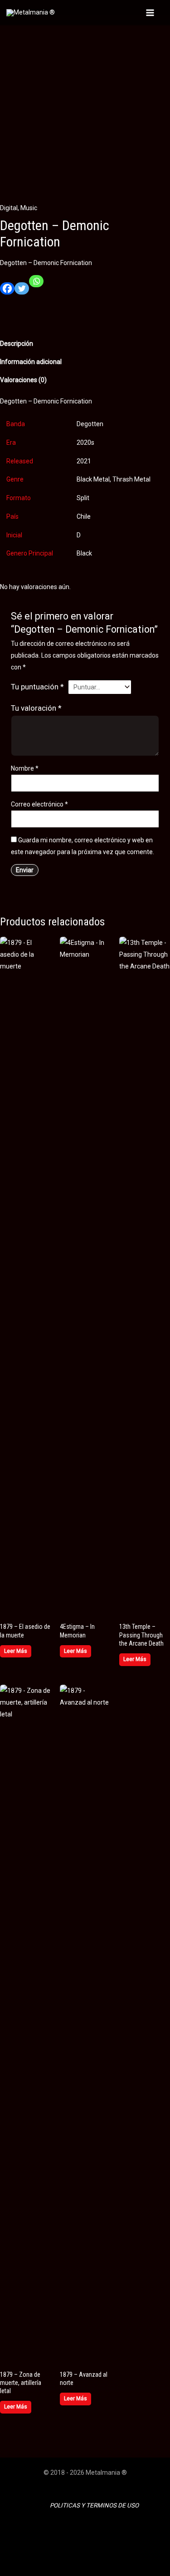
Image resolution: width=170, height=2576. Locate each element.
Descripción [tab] (17, 344)
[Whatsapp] (36, 285)
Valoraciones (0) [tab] (23, 380)
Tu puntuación (37, 687)
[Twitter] (22, 292)
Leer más (16, 1651)
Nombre (25, 768)
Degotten (90, 424)
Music (29, 208)
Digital (9, 208)
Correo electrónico (39, 804)
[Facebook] (7, 292)
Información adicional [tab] (31, 362)
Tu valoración (36, 708)
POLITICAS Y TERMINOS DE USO (94, 2505)
